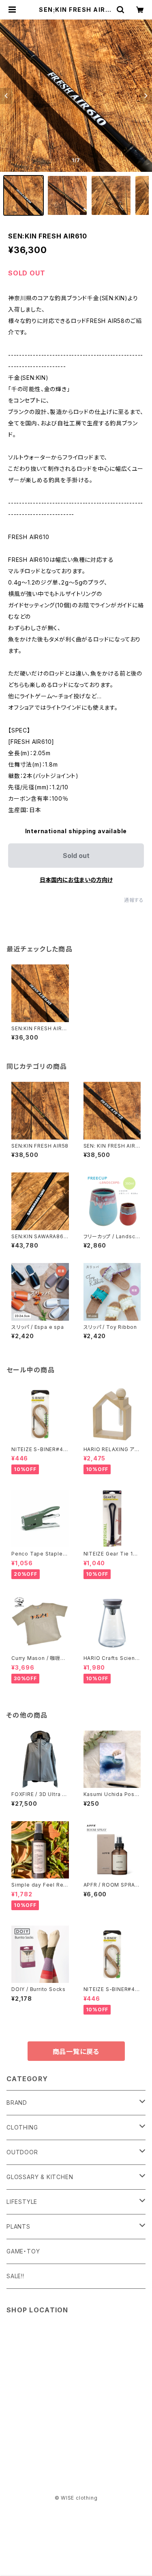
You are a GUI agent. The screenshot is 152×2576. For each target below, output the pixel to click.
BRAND (17, 2103)
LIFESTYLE (22, 2202)
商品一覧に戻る (76, 2052)
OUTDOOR (22, 2152)
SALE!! (15, 2276)
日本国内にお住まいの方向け (76, 880)
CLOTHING (22, 2127)
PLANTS (18, 2226)
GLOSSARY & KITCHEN (40, 2177)
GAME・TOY (23, 2251)
